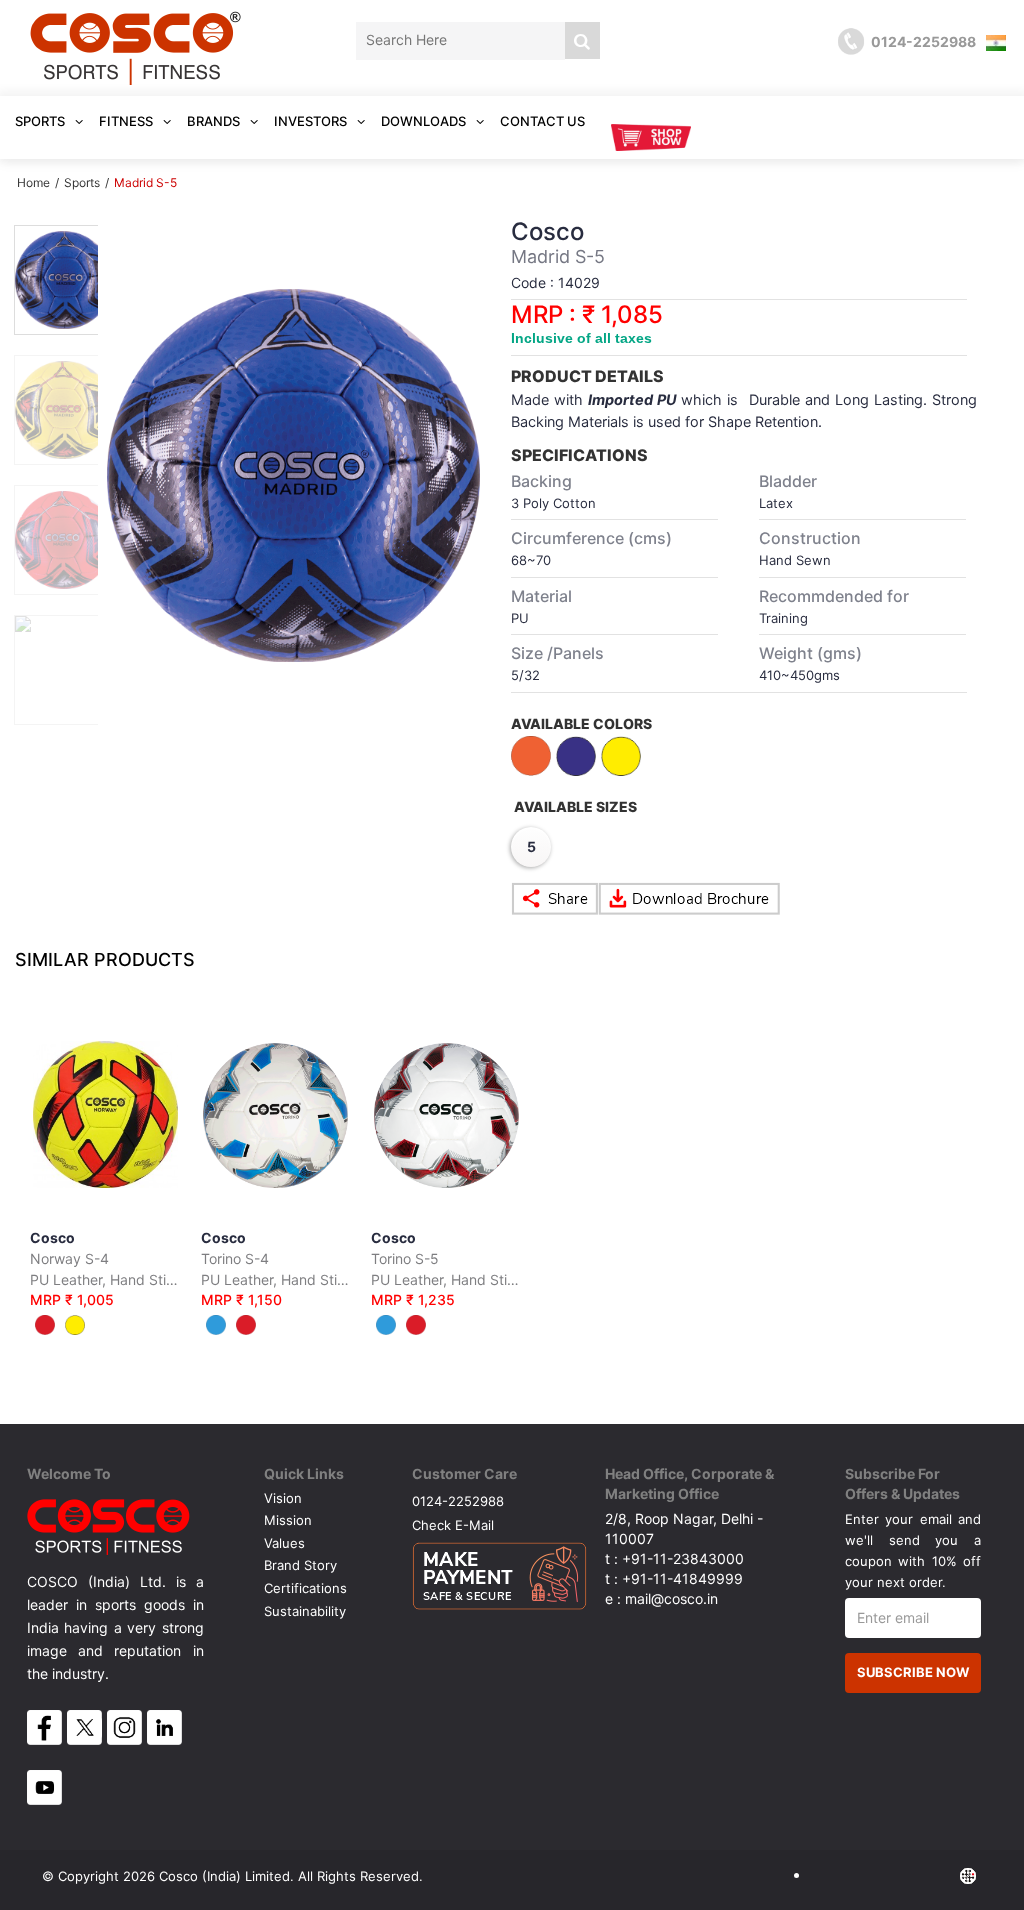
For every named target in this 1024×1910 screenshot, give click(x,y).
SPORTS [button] (41, 121)
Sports (82, 182)
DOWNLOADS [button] (425, 121)
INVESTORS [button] (312, 121)
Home (33, 182)
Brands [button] (215, 121)
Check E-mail (453, 1524)
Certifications (305, 1588)
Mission (288, 1520)
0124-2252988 (458, 1500)
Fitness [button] (127, 121)
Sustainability (305, 1611)
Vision (283, 1498)
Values (284, 1543)
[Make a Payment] (499, 1571)
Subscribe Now (913, 1672)
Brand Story (300, 1565)
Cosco (105, 1268)
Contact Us (542, 121)
